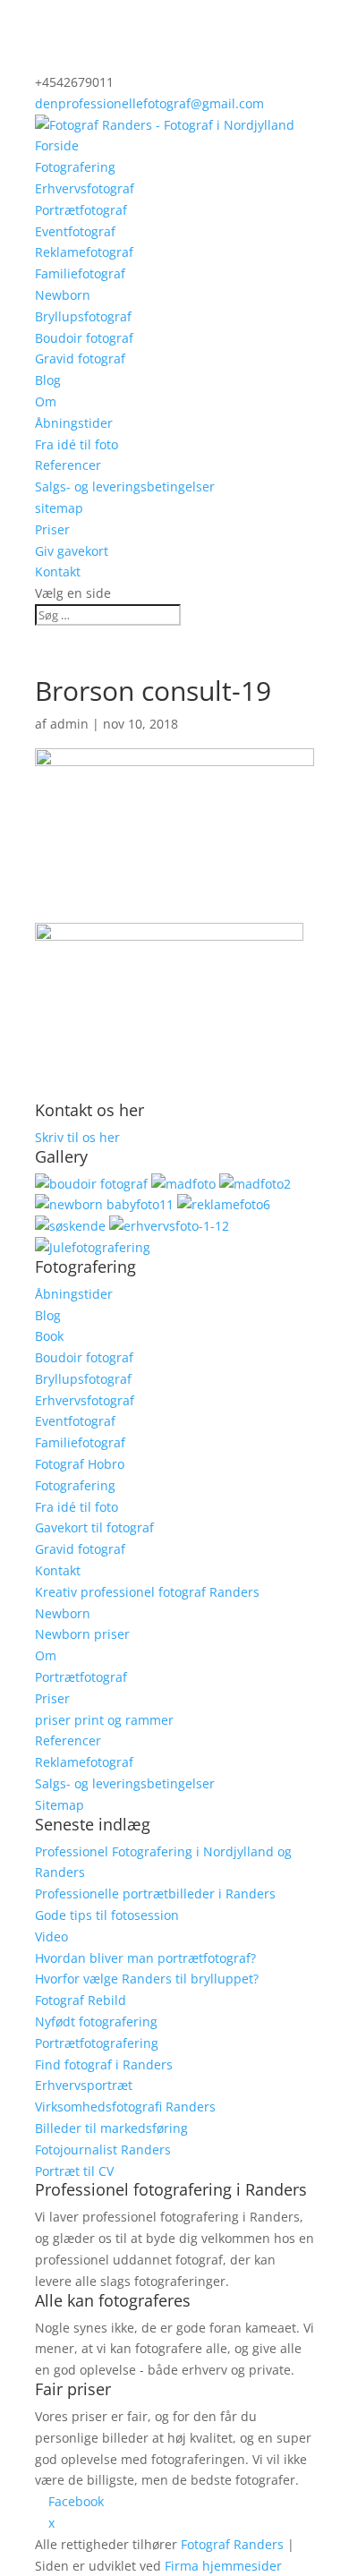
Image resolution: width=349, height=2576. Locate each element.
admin (69, 724)
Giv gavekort (72, 551)
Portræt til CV (74, 2171)
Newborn (63, 295)
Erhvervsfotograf (85, 188)
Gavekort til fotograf (94, 1527)
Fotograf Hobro (80, 1464)
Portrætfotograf (81, 210)
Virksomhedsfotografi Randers (125, 2107)
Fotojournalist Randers (103, 2150)
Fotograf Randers (232, 2544)
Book (49, 1336)
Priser (52, 529)
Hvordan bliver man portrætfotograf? (145, 1958)
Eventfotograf (75, 231)
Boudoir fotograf (84, 338)
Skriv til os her (77, 1137)
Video (51, 1936)
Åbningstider (74, 423)
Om (46, 401)
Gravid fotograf (80, 358)
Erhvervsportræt (84, 2085)
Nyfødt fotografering (96, 2022)
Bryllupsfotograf (83, 316)
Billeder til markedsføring (111, 2128)
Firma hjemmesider (223, 2566)
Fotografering (75, 167)
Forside (57, 145)
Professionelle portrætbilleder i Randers (155, 1894)
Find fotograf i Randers (104, 2064)
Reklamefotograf (84, 252)
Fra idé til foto (77, 444)
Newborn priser (82, 1634)
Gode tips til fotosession (107, 1915)
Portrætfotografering (97, 2043)
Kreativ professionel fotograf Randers (147, 1592)
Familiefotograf (80, 273)
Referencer (68, 465)
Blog (48, 380)
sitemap (59, 508)
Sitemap (60, 1805)
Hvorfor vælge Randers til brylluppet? (147, 1979)
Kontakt (58, 571)
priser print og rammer (104, 1720)
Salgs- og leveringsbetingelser (125, 486)
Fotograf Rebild (81, 2000)
